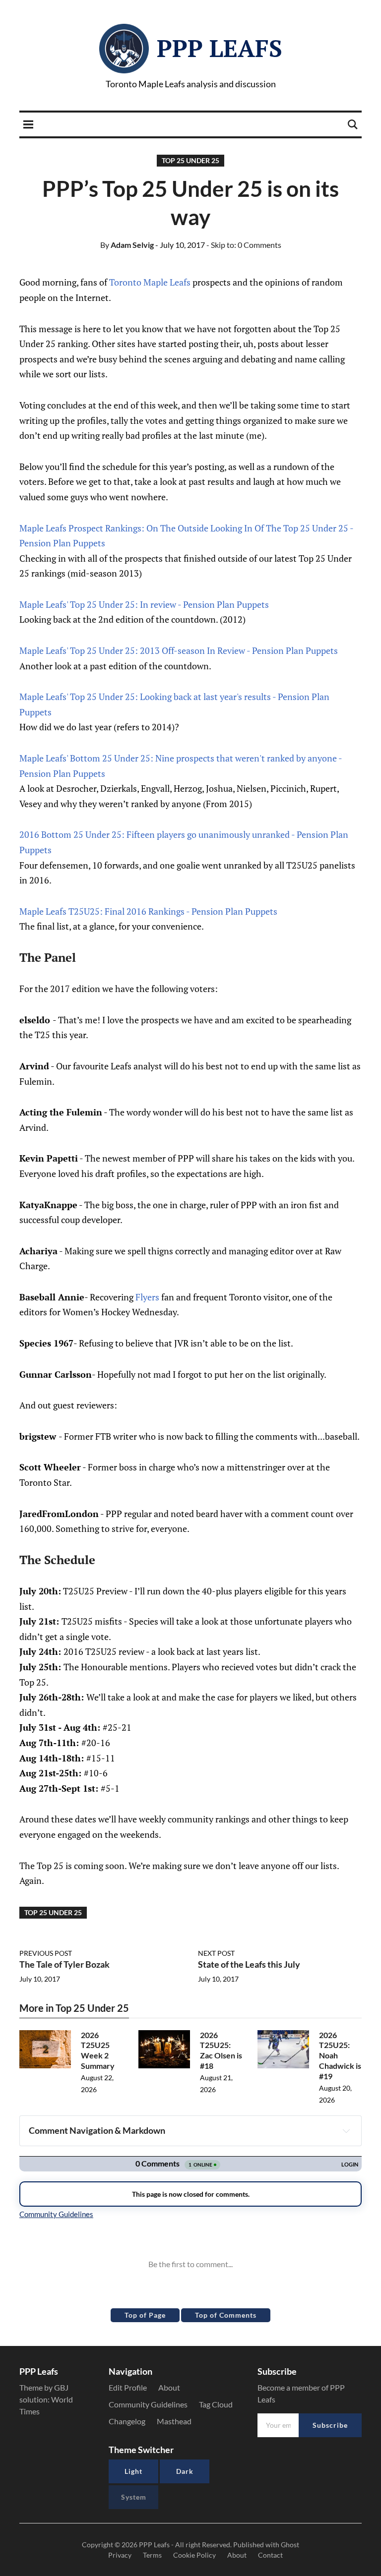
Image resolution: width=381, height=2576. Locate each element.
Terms (152, 2555)
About (169, 2387)
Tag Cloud (216, 2404)
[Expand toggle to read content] (346, 2131)
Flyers (147, 1297)
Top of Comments (226, 2315)
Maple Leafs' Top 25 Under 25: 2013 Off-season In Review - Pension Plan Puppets (179, 650)
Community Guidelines (148, 2404)
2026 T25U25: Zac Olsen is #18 (221, 2050)
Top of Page (145, 2315)
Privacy (120, 2555)
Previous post (46, 1953)
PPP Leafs (220, 48)
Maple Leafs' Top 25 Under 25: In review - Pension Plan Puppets (144, 604)
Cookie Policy (194, 2555)
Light (133, 2471)
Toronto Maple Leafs (150, 282)
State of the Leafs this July (249, 1964)
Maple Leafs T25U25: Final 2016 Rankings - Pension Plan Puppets (148, 911)
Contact (270, 2555)
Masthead (174, 2421)
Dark (185, 2471)
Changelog (127, 2421)
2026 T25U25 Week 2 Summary (98, 2050)
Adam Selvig (127, 245)
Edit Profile (128, 2387)
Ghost (290, 2545)
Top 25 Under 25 (190, 160)
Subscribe (330, 2425)
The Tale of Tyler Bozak (64, 1964)
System (134, 2497)
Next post (216, 1953)
